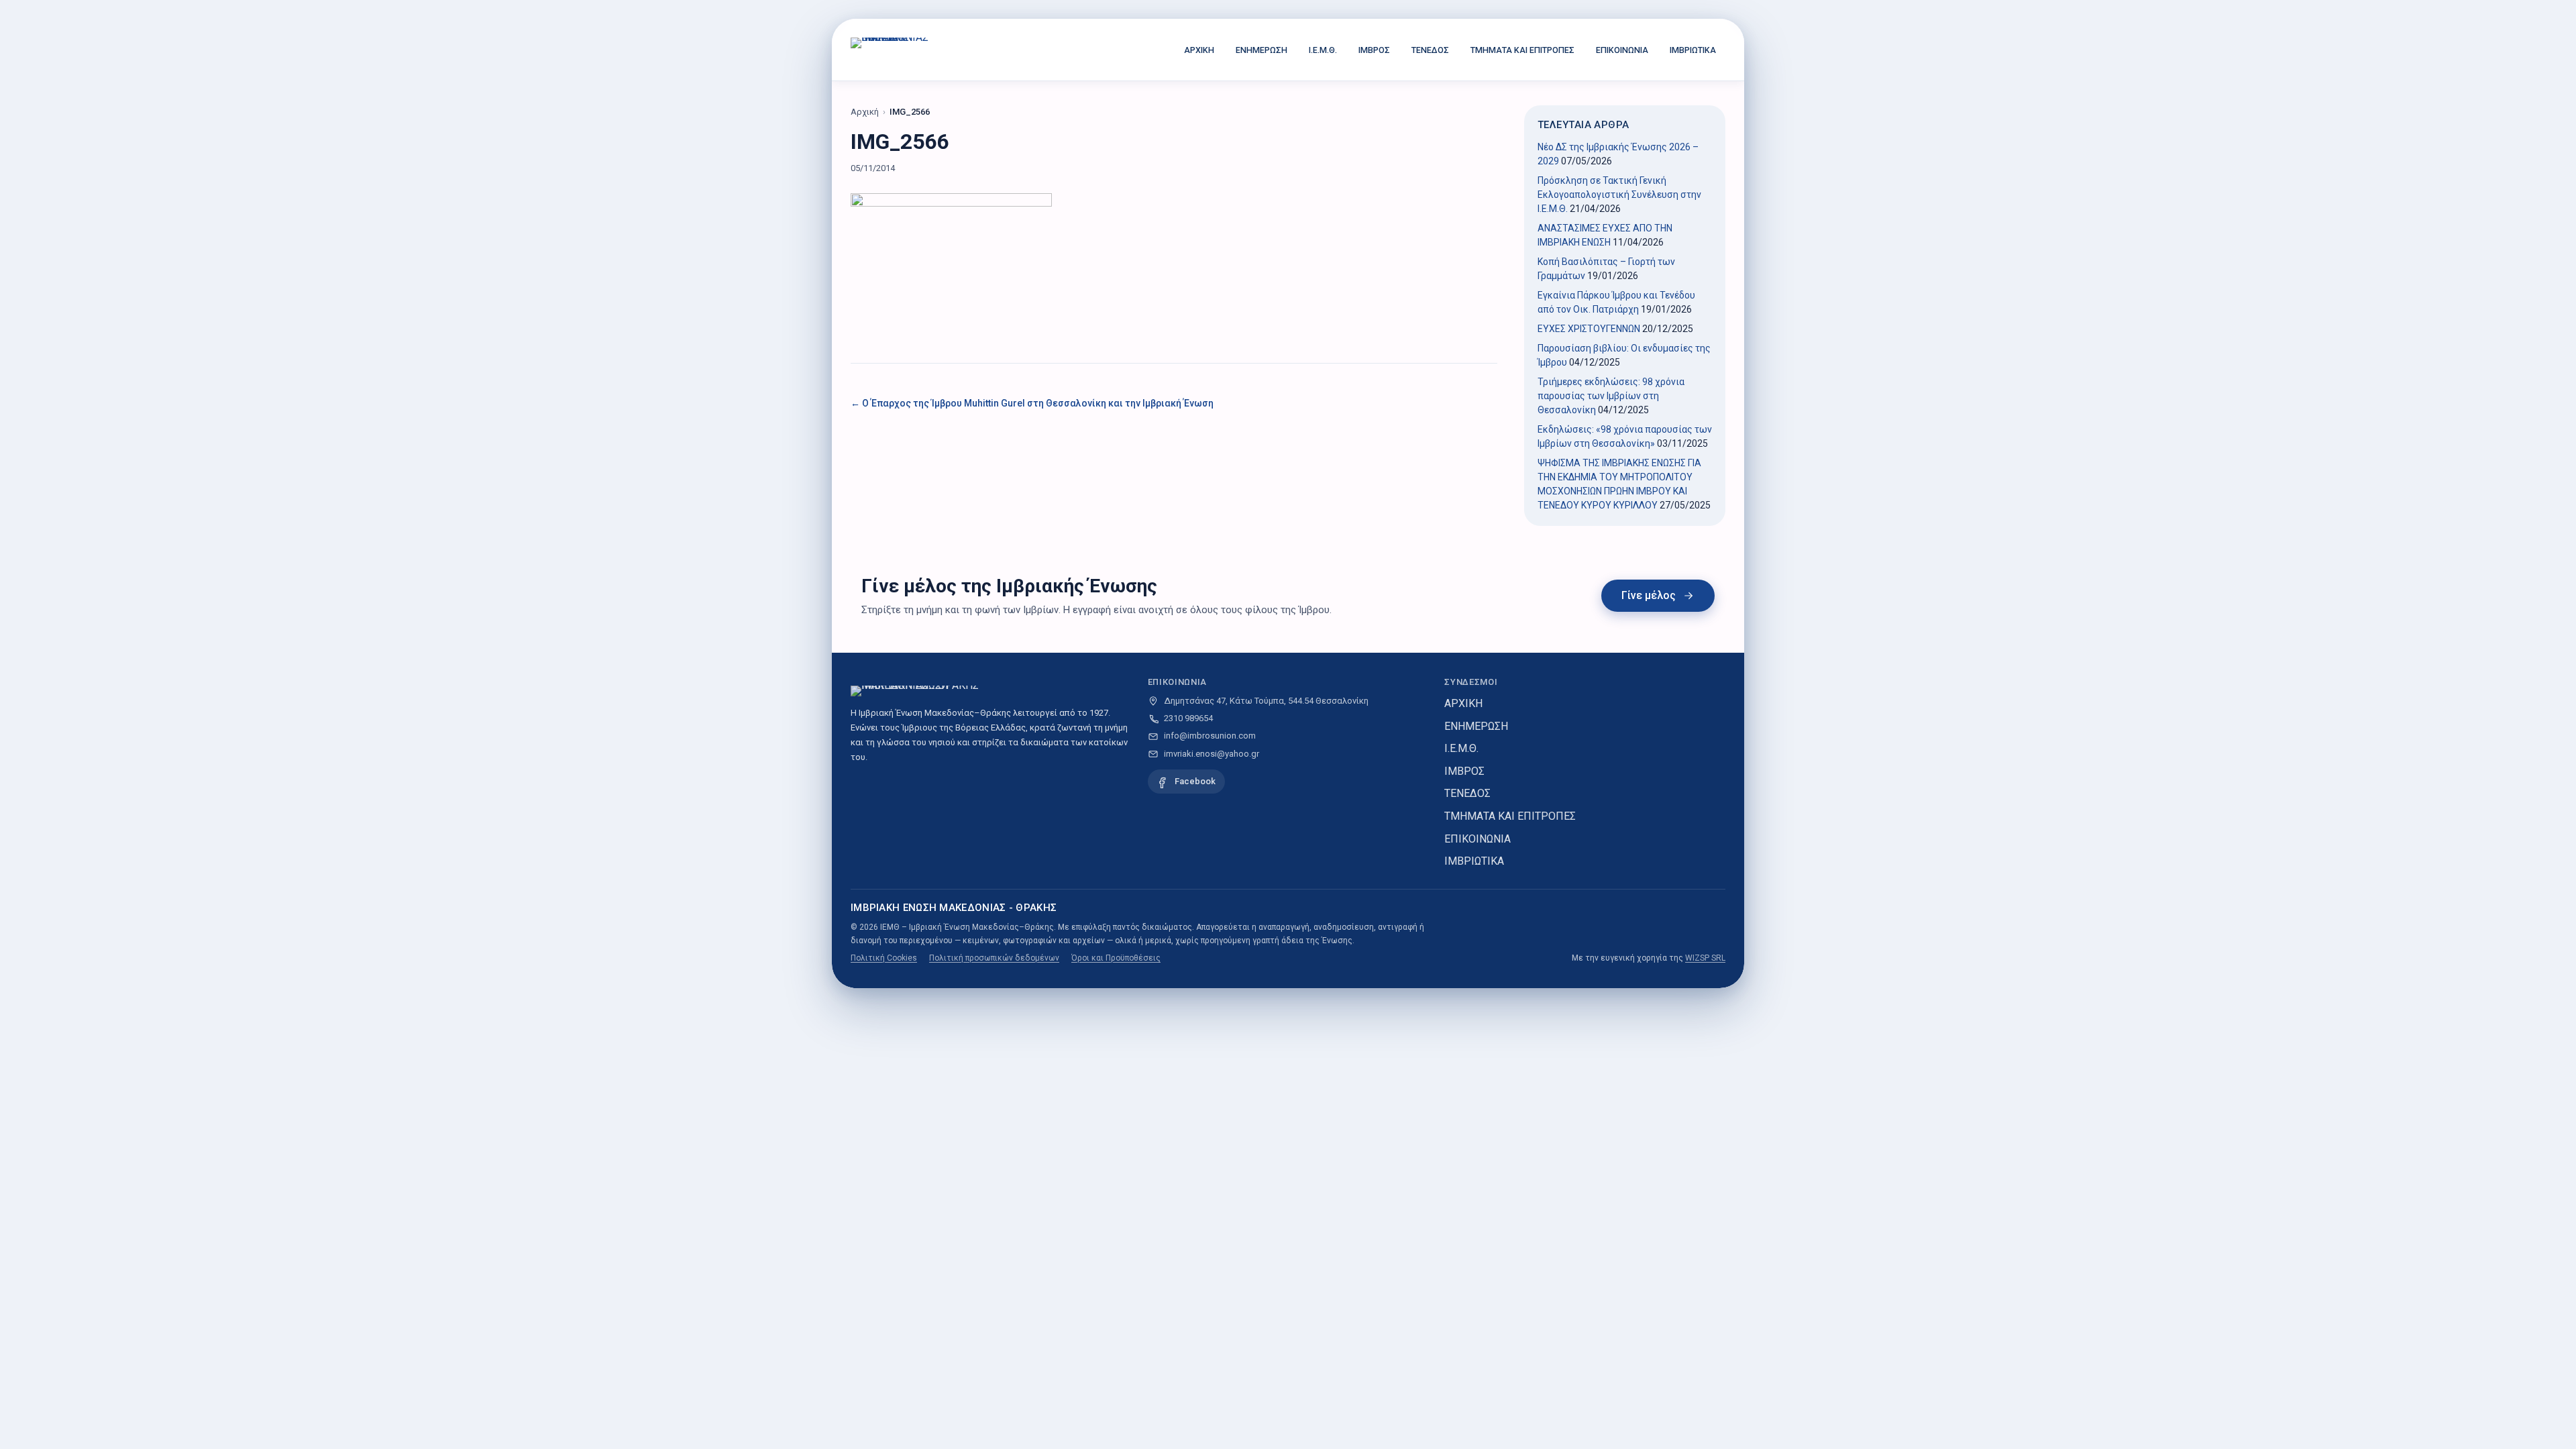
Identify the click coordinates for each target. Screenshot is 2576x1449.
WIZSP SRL (1705, 958)
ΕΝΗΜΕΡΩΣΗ (1262, 50)
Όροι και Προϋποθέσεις (1116, 958)
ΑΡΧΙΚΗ (1199, 50)
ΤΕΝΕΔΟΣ (1430, 50)
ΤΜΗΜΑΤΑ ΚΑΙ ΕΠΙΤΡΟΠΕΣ (1522, 50)
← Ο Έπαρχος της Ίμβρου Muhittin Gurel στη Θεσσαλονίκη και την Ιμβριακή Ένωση (1032, 403)
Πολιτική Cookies (884, 958)
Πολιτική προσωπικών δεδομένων (994, 958)
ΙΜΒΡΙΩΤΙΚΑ (1693, 50)
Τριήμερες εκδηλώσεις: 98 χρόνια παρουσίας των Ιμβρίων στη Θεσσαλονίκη (1611, 396)
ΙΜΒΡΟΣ (1374, 50)
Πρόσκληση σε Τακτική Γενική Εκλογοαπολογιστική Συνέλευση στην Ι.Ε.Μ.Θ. (1619, 195)
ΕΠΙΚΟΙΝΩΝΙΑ (1622, 50)
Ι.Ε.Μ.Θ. (1323, 50)
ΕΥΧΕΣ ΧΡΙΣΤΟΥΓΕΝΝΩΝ (1589, 329)
